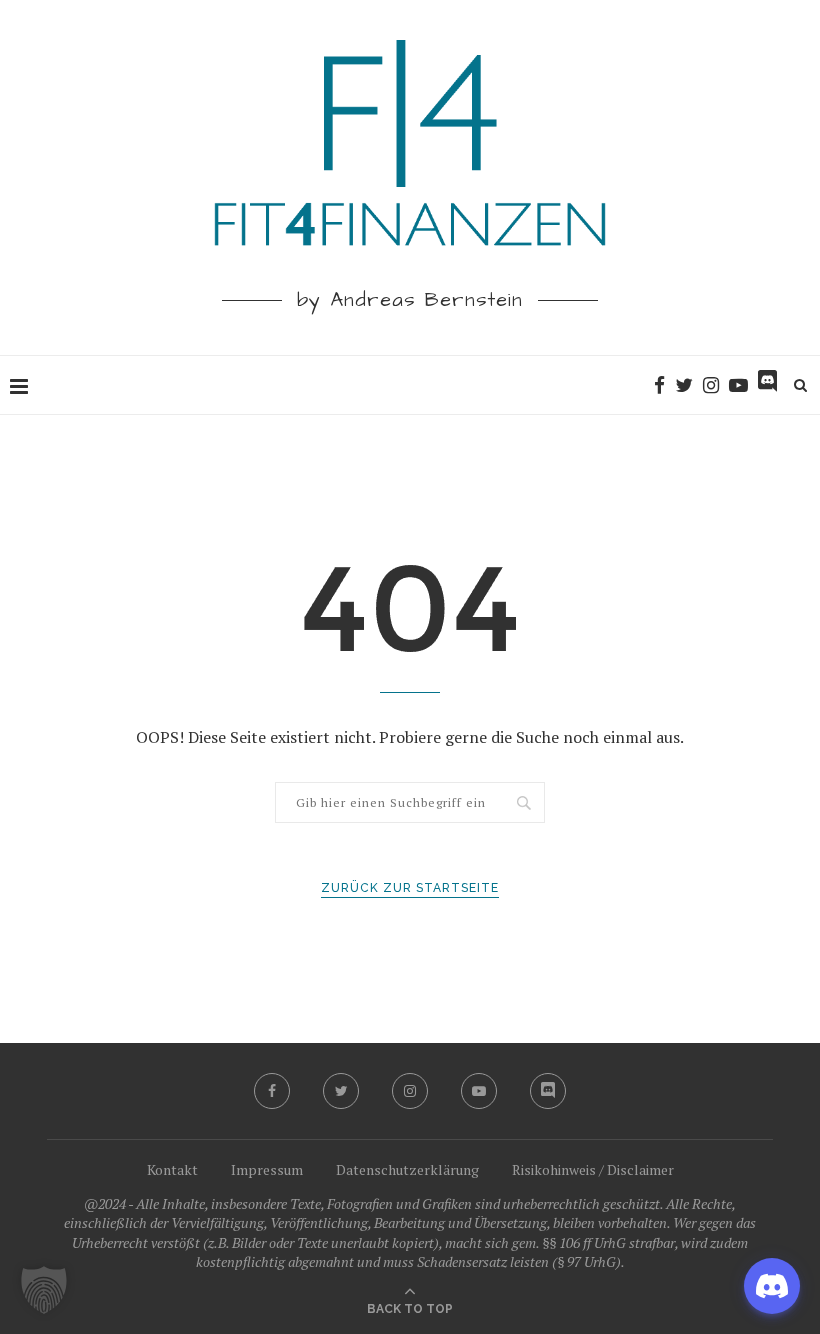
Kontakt (172, 1169)
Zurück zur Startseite (410, 888)
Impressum (267, 1169)
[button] (44, 1290)
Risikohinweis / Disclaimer (593, 1169)
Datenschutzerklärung (407, 1169)
